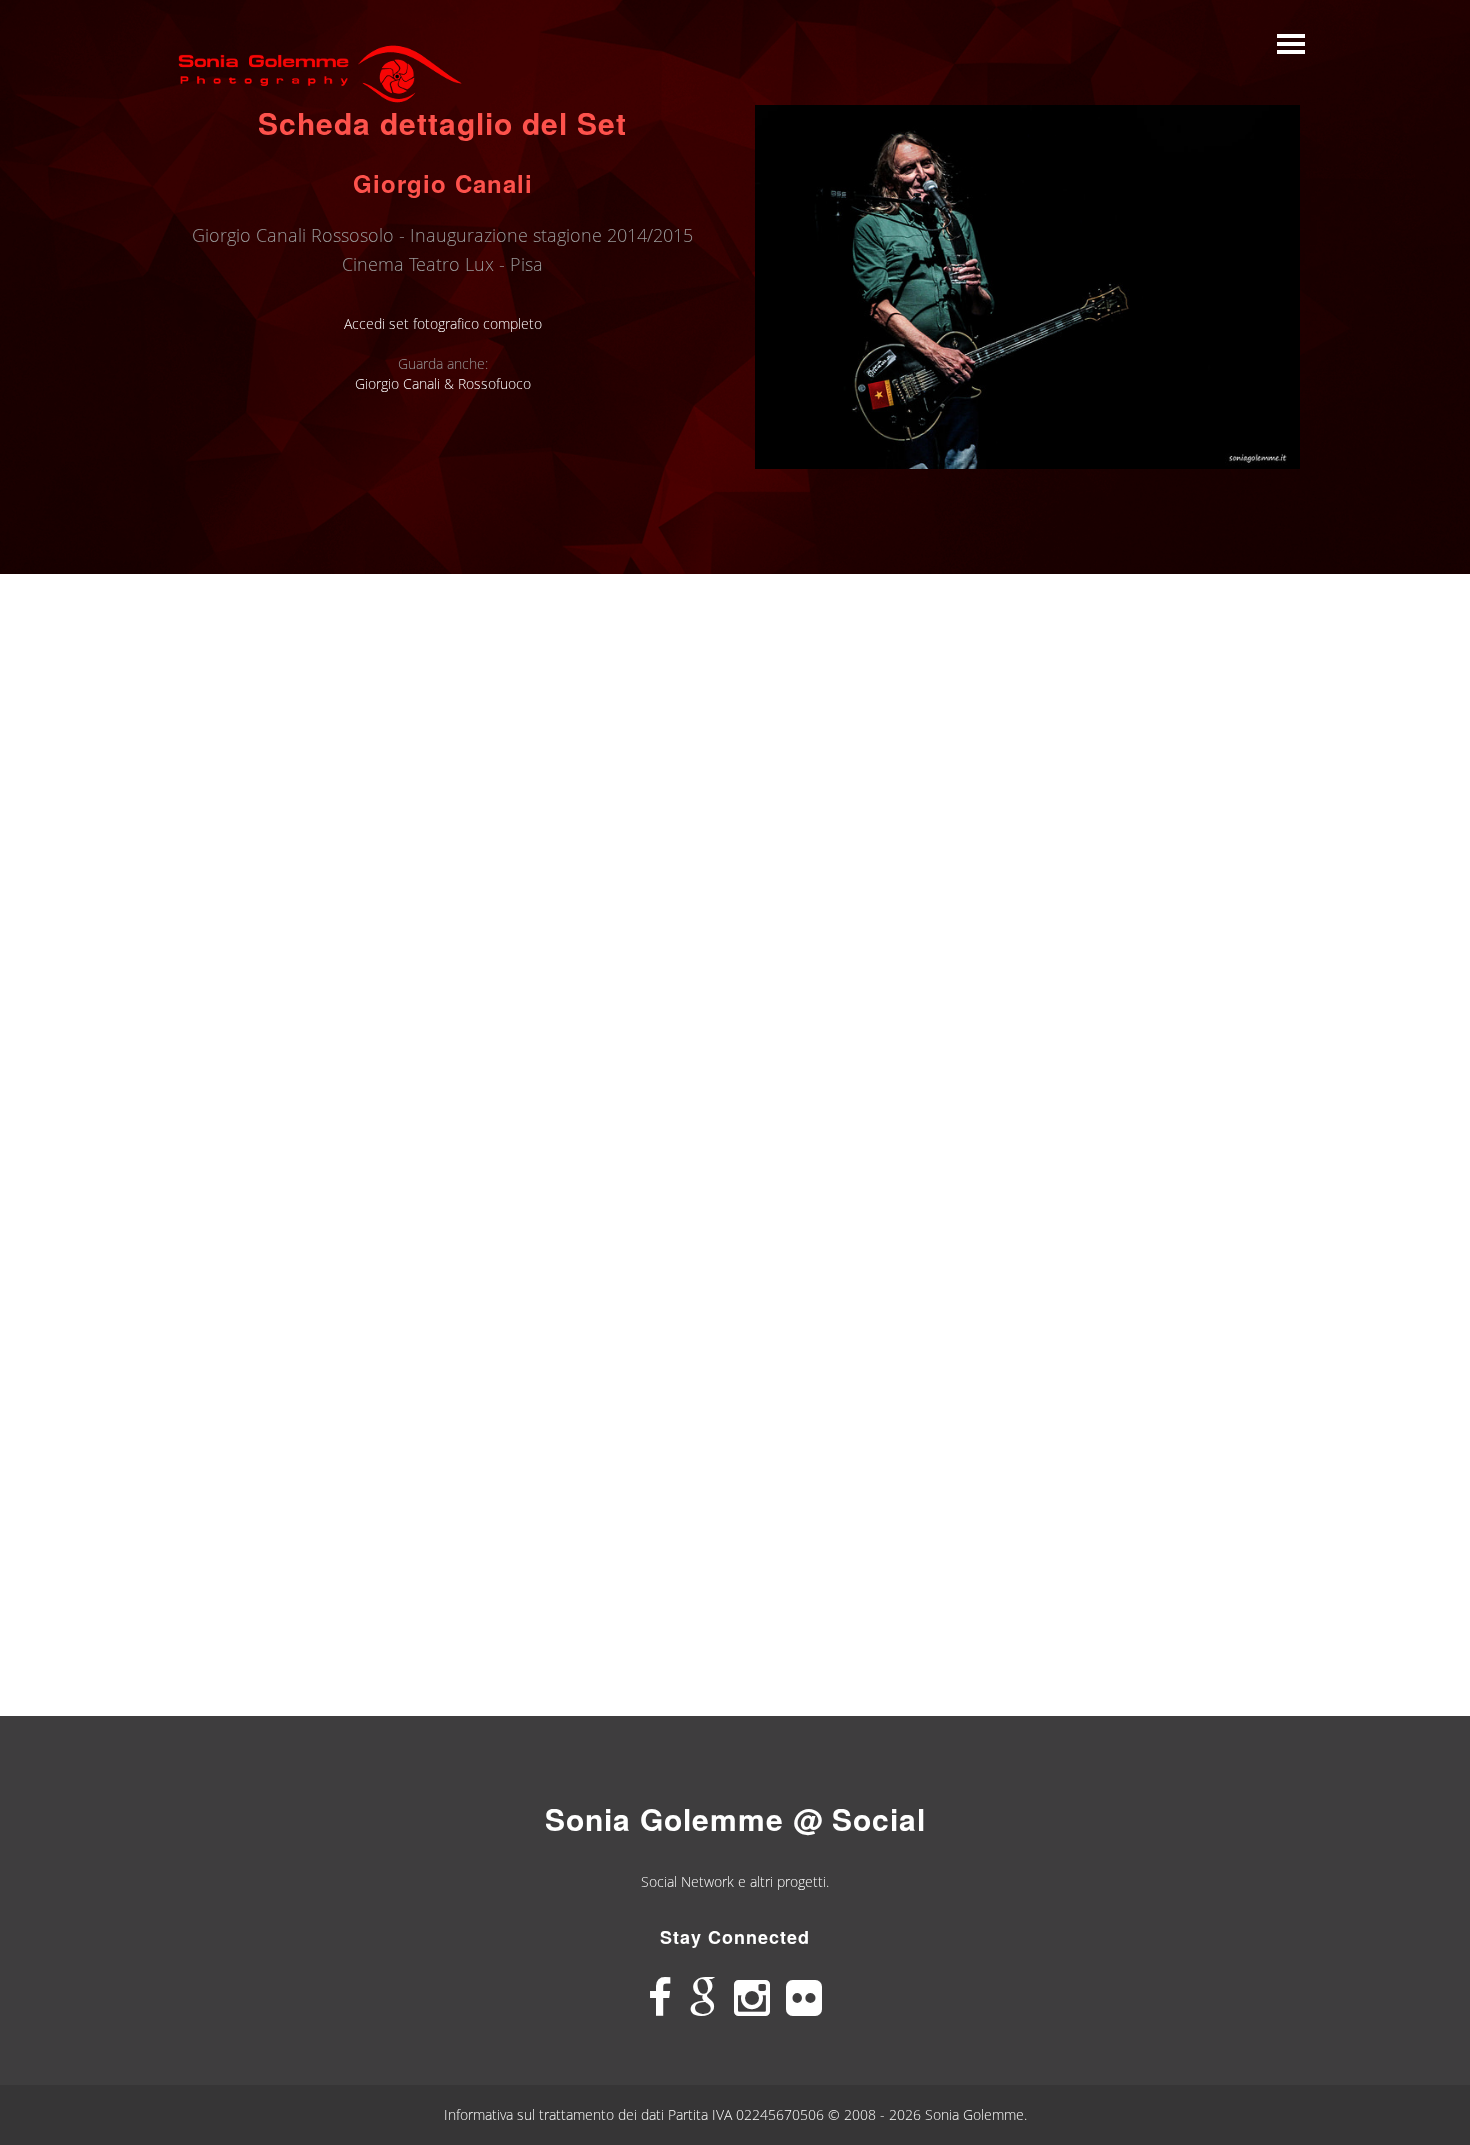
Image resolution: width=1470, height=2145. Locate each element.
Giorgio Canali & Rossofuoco (443, 383)
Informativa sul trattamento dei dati (556, 2114)
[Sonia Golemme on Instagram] (752, 1998)
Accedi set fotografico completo (443, 323)
